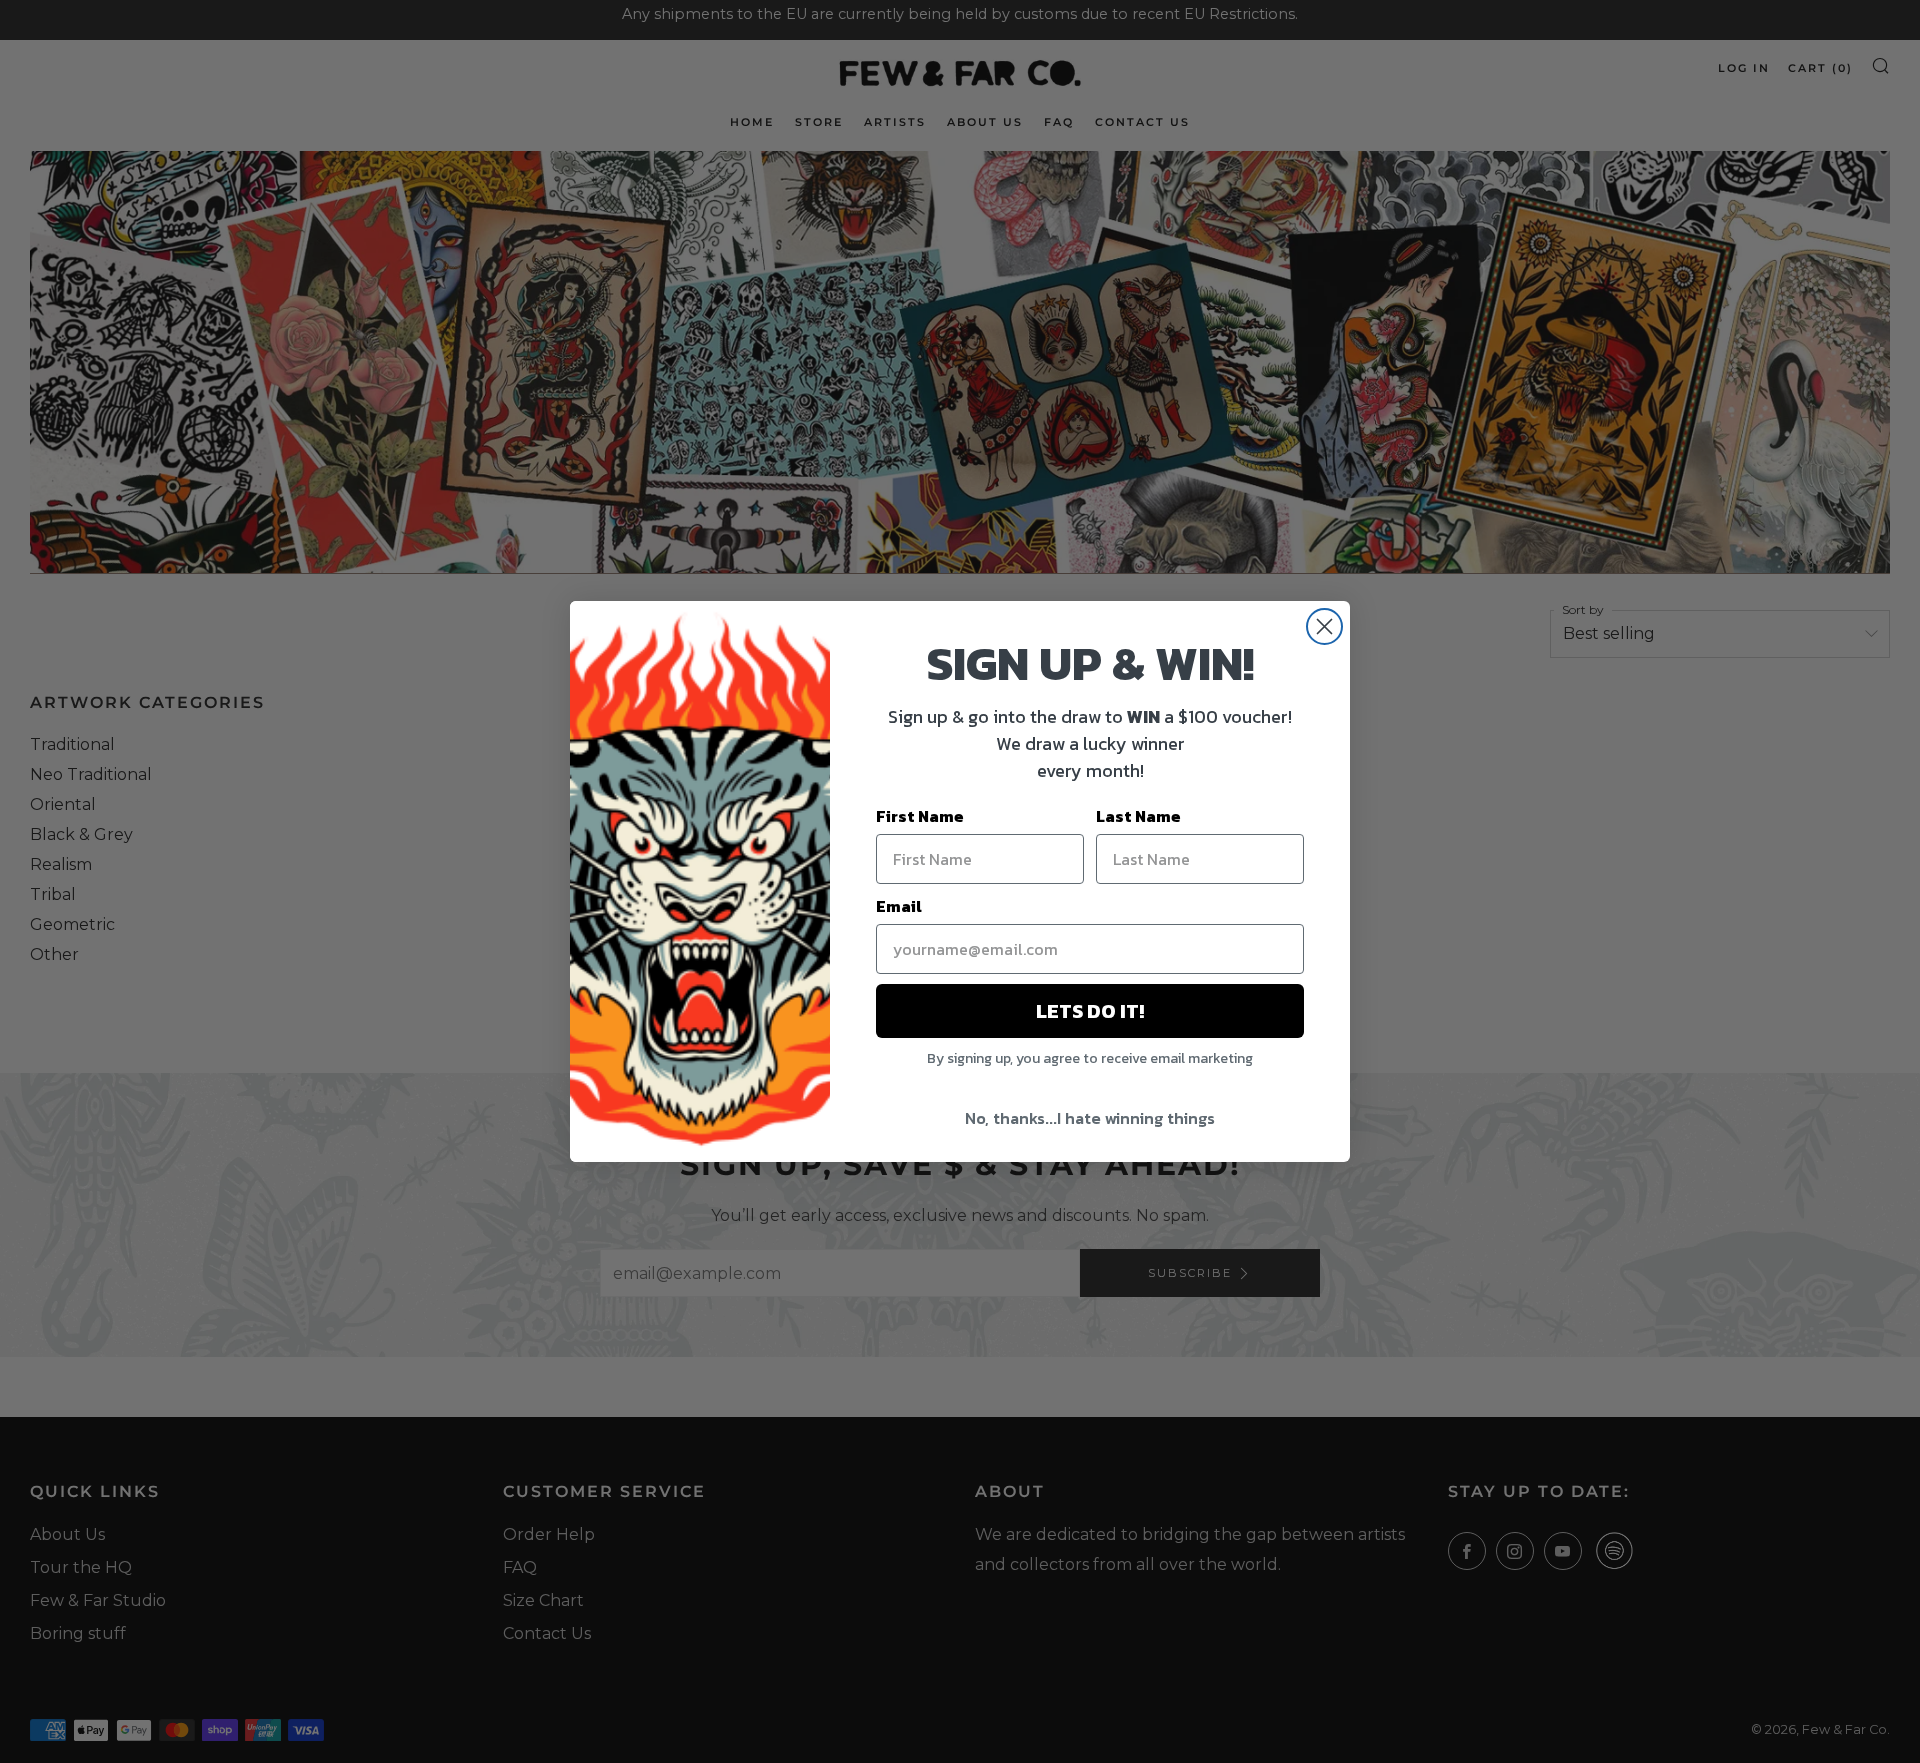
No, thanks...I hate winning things (1090, 1118)
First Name (920, 816)
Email (899, 906)
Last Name (1138, 816)
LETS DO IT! (1090, 1011)
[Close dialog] (1324, 626)
